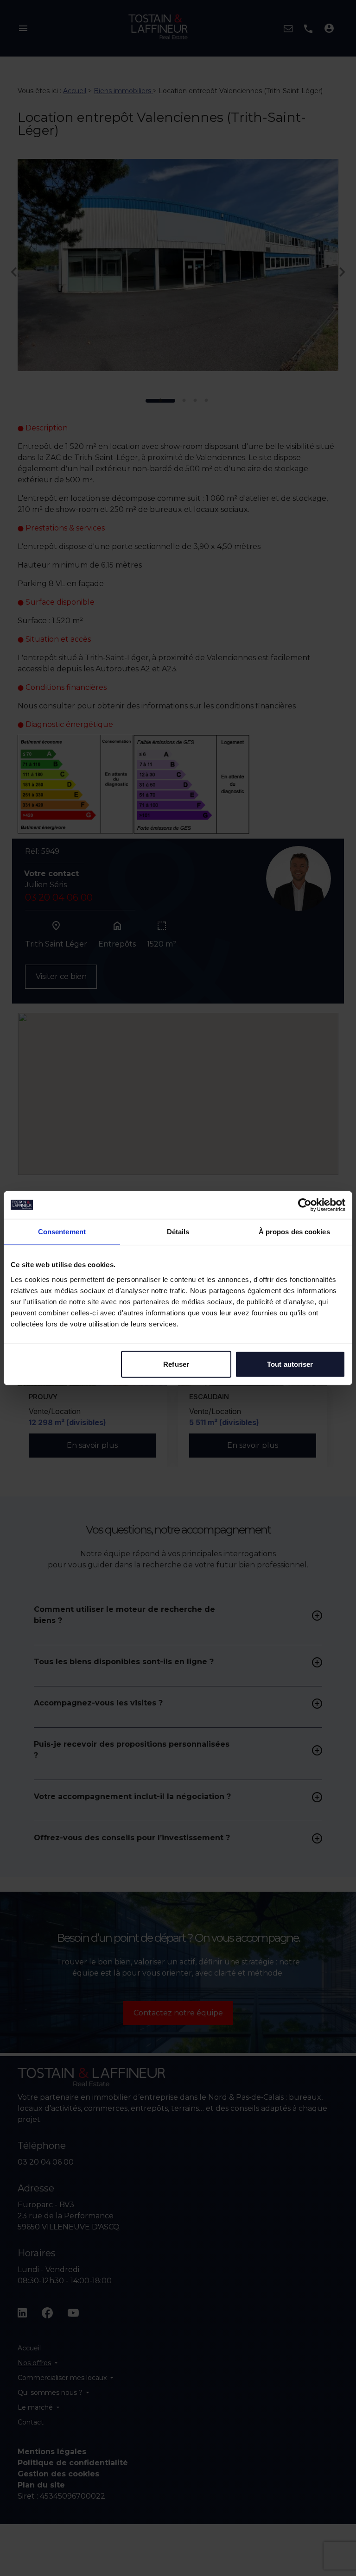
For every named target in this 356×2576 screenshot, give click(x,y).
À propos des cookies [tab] (294, 1232)
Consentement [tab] (62, 1232)
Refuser (176, 1364)
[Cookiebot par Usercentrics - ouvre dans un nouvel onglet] (305, 1205)
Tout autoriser (290, 1364)
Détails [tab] (178, 1232)
